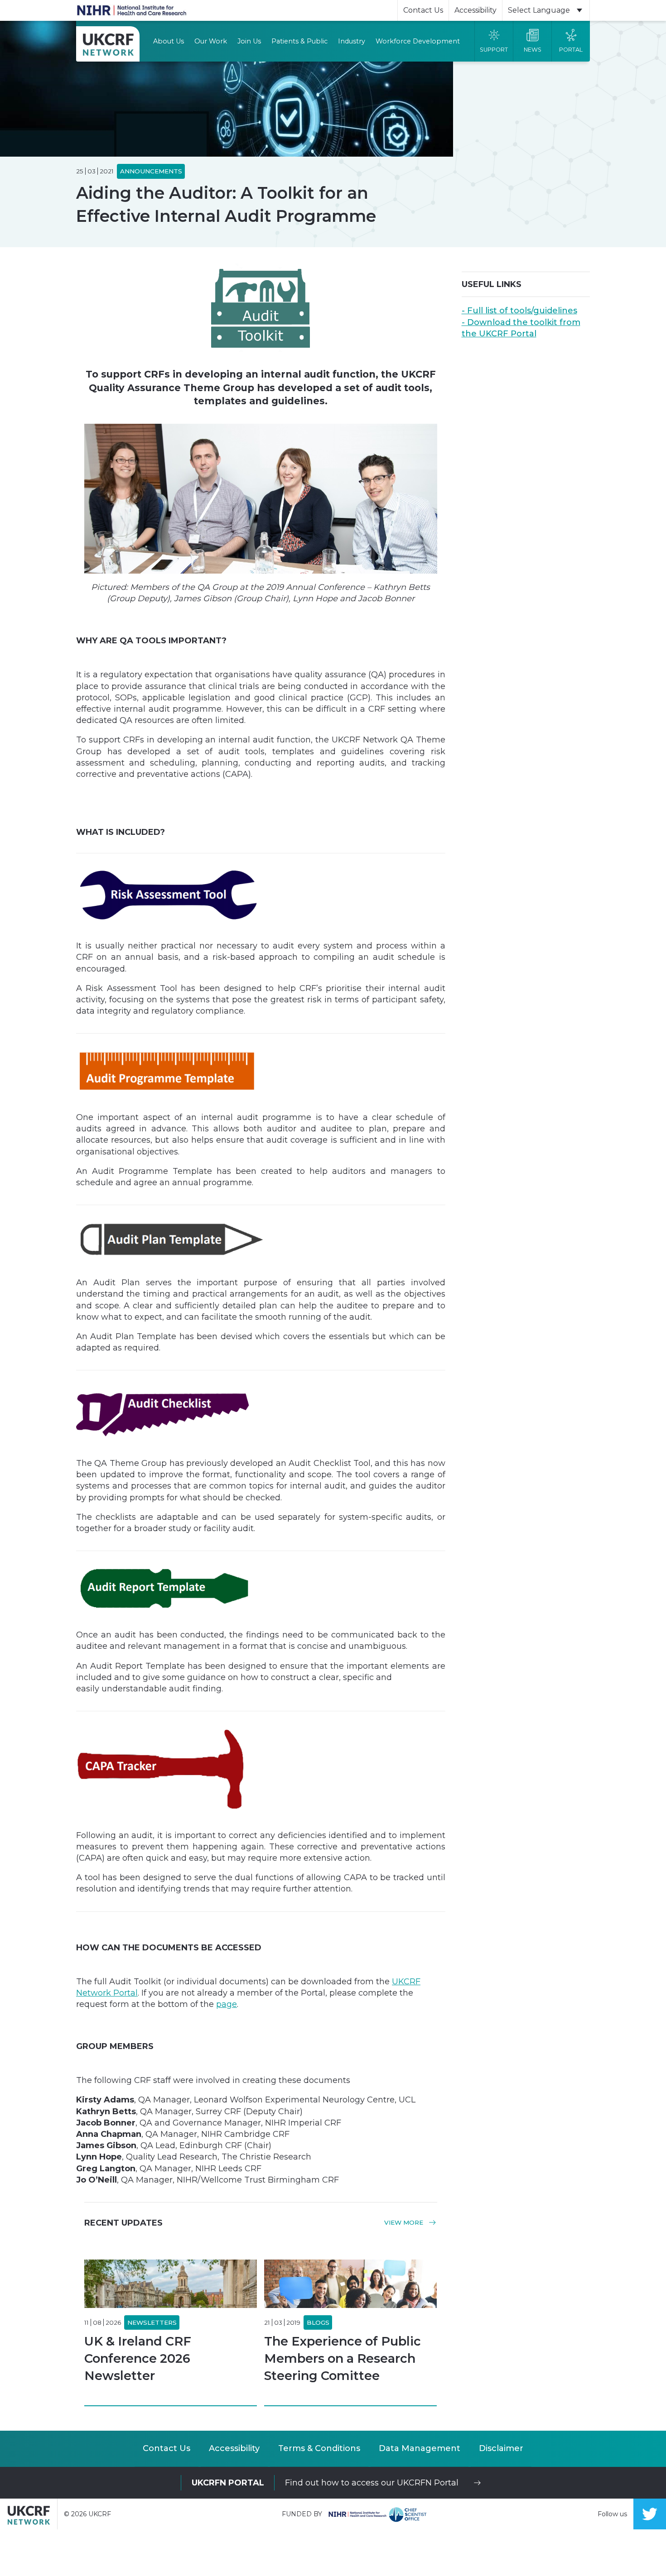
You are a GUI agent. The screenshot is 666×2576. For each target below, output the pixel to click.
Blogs (318, 2322)
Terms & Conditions (319, 2448)
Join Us (249, 41)
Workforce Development (418, 41)
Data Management (420, 2448)
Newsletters (152, 2322)
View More (405, 2223)
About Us (169, 41)
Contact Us (423, 10)
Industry (352, 41)
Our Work (211, 41)
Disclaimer (501, 2448)
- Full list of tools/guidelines (519, 311)
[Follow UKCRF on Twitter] (650, 2514)
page (227, 2004)
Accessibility (475, 10)
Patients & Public (299, 41)
